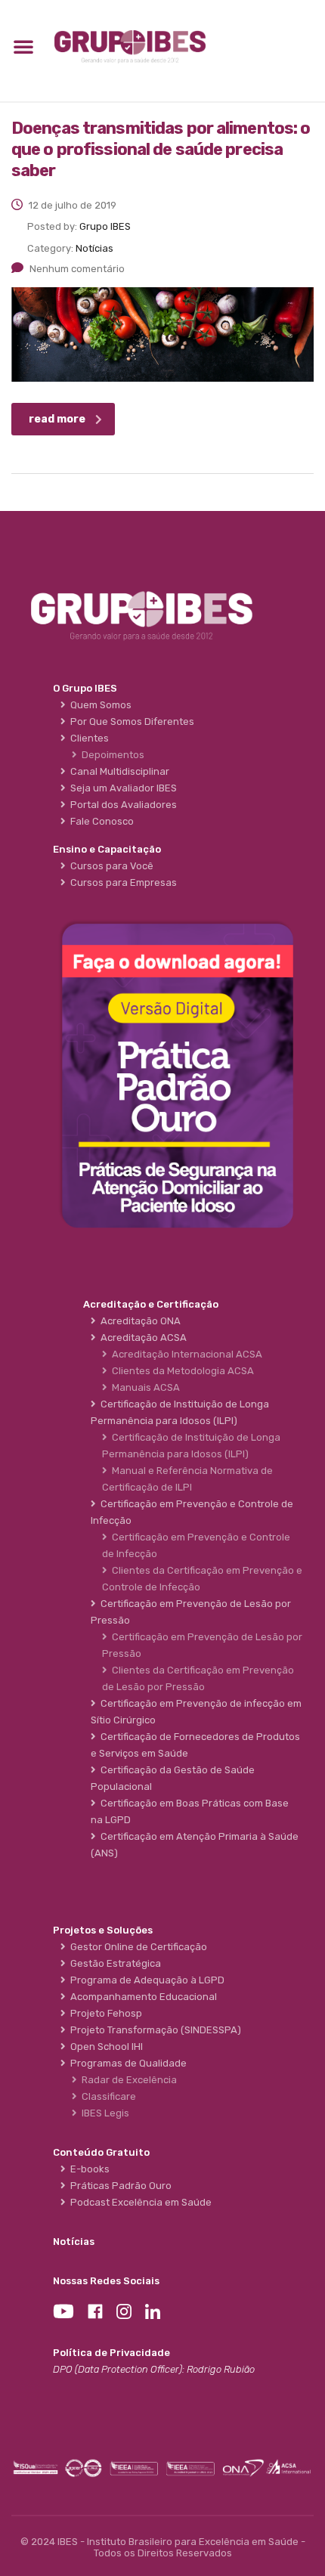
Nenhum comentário (77, 269)
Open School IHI (104, 2047)
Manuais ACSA (144, 1387)
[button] (23, 46)
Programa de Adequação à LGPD (145, 1980)
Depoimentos (111, 755)
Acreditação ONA (138, 1321)
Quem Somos (99, 705)
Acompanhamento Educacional (141, 1997)
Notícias (74, 2242)
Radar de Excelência (127, 2080)
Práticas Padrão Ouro (119, 2186)
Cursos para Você (110, 866)
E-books (88, 2169)
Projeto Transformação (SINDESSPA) (153, 2030)
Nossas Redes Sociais (106, 2281)
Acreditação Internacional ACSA (185, 1354)
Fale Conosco (100, 821)
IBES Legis (103, 2113)
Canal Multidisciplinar (118, 771)
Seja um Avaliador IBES (121, 788)
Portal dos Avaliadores (121, 805)
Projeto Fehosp (104, 2013)
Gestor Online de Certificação (136, 1947)
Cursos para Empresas (121, 882)
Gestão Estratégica (113, 1963)
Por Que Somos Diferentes (130, 721)
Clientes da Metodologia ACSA (181, 1371)
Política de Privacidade (111, 2353)
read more (57, 419)
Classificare (107, 2096)
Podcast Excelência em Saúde (139, 2202)
